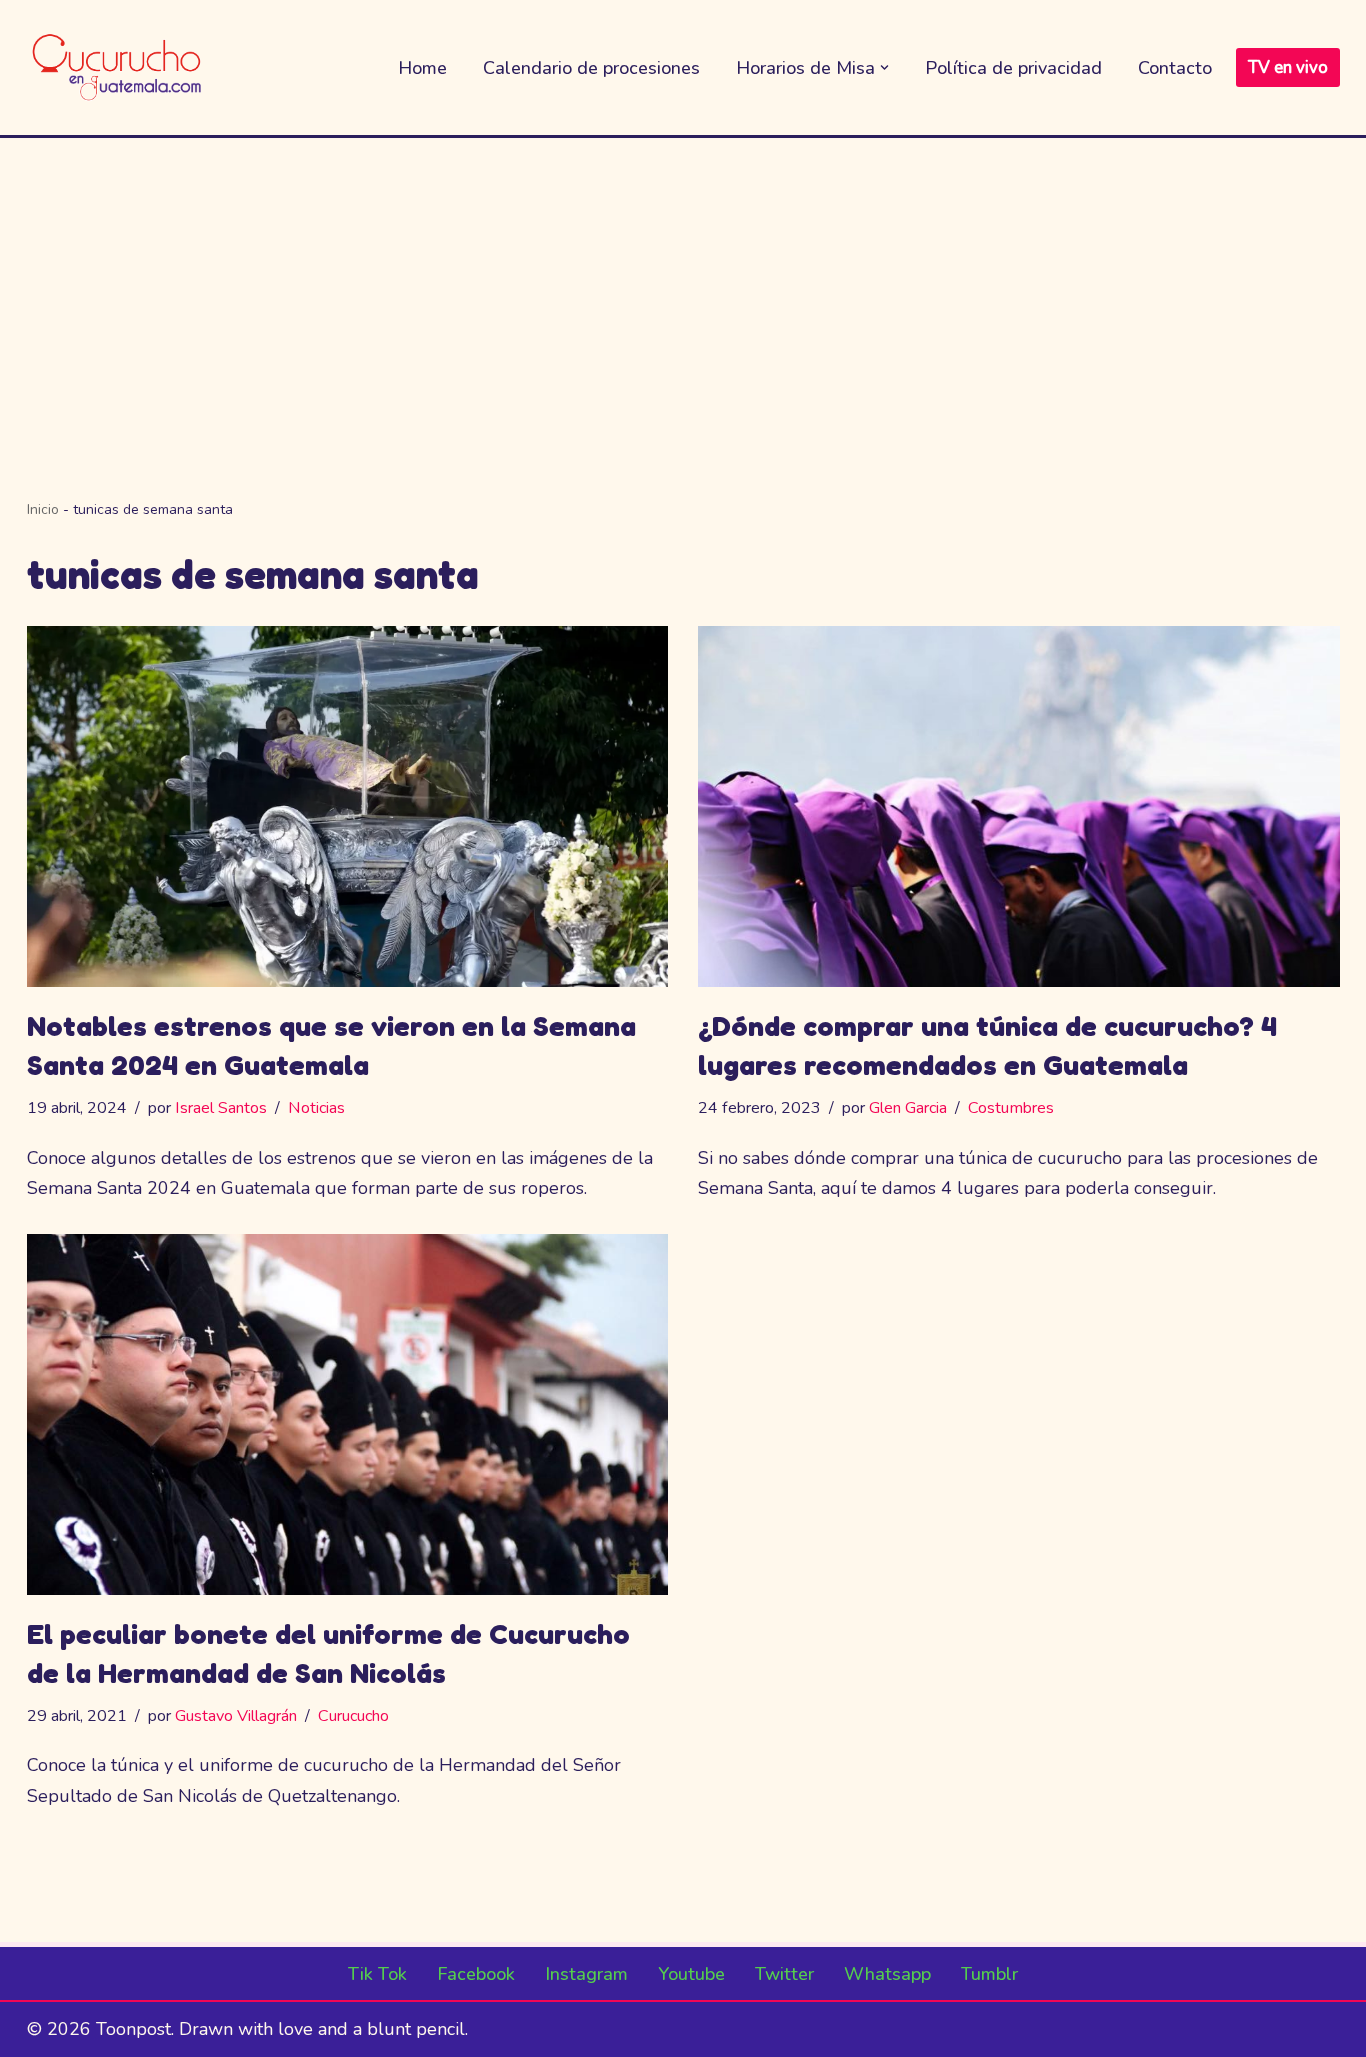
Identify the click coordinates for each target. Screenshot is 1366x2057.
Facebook (476, 1974)
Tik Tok (377, 1974)
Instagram (586, 1974)
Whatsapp (887, 1974)
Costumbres (1011, 1108)
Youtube (691, 1974)
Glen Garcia (908, 1108)
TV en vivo (1288, 67)
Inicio (43, 509)
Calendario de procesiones (591, 68)
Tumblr (989, 1974)
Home (422, 68)
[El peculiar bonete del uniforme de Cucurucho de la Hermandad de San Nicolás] (348, 1414)
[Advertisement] (683, 288)
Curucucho (353, 1716)
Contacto (1175, 68)
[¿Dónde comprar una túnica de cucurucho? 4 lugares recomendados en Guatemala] (1019, 806)
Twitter (784, 1974)
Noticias (316, 1108)
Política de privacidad (1013, 68)
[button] (884, 67)
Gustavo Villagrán (236, 1716)
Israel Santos (221, 1108)
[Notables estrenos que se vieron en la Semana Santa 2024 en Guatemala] (348, 806)
